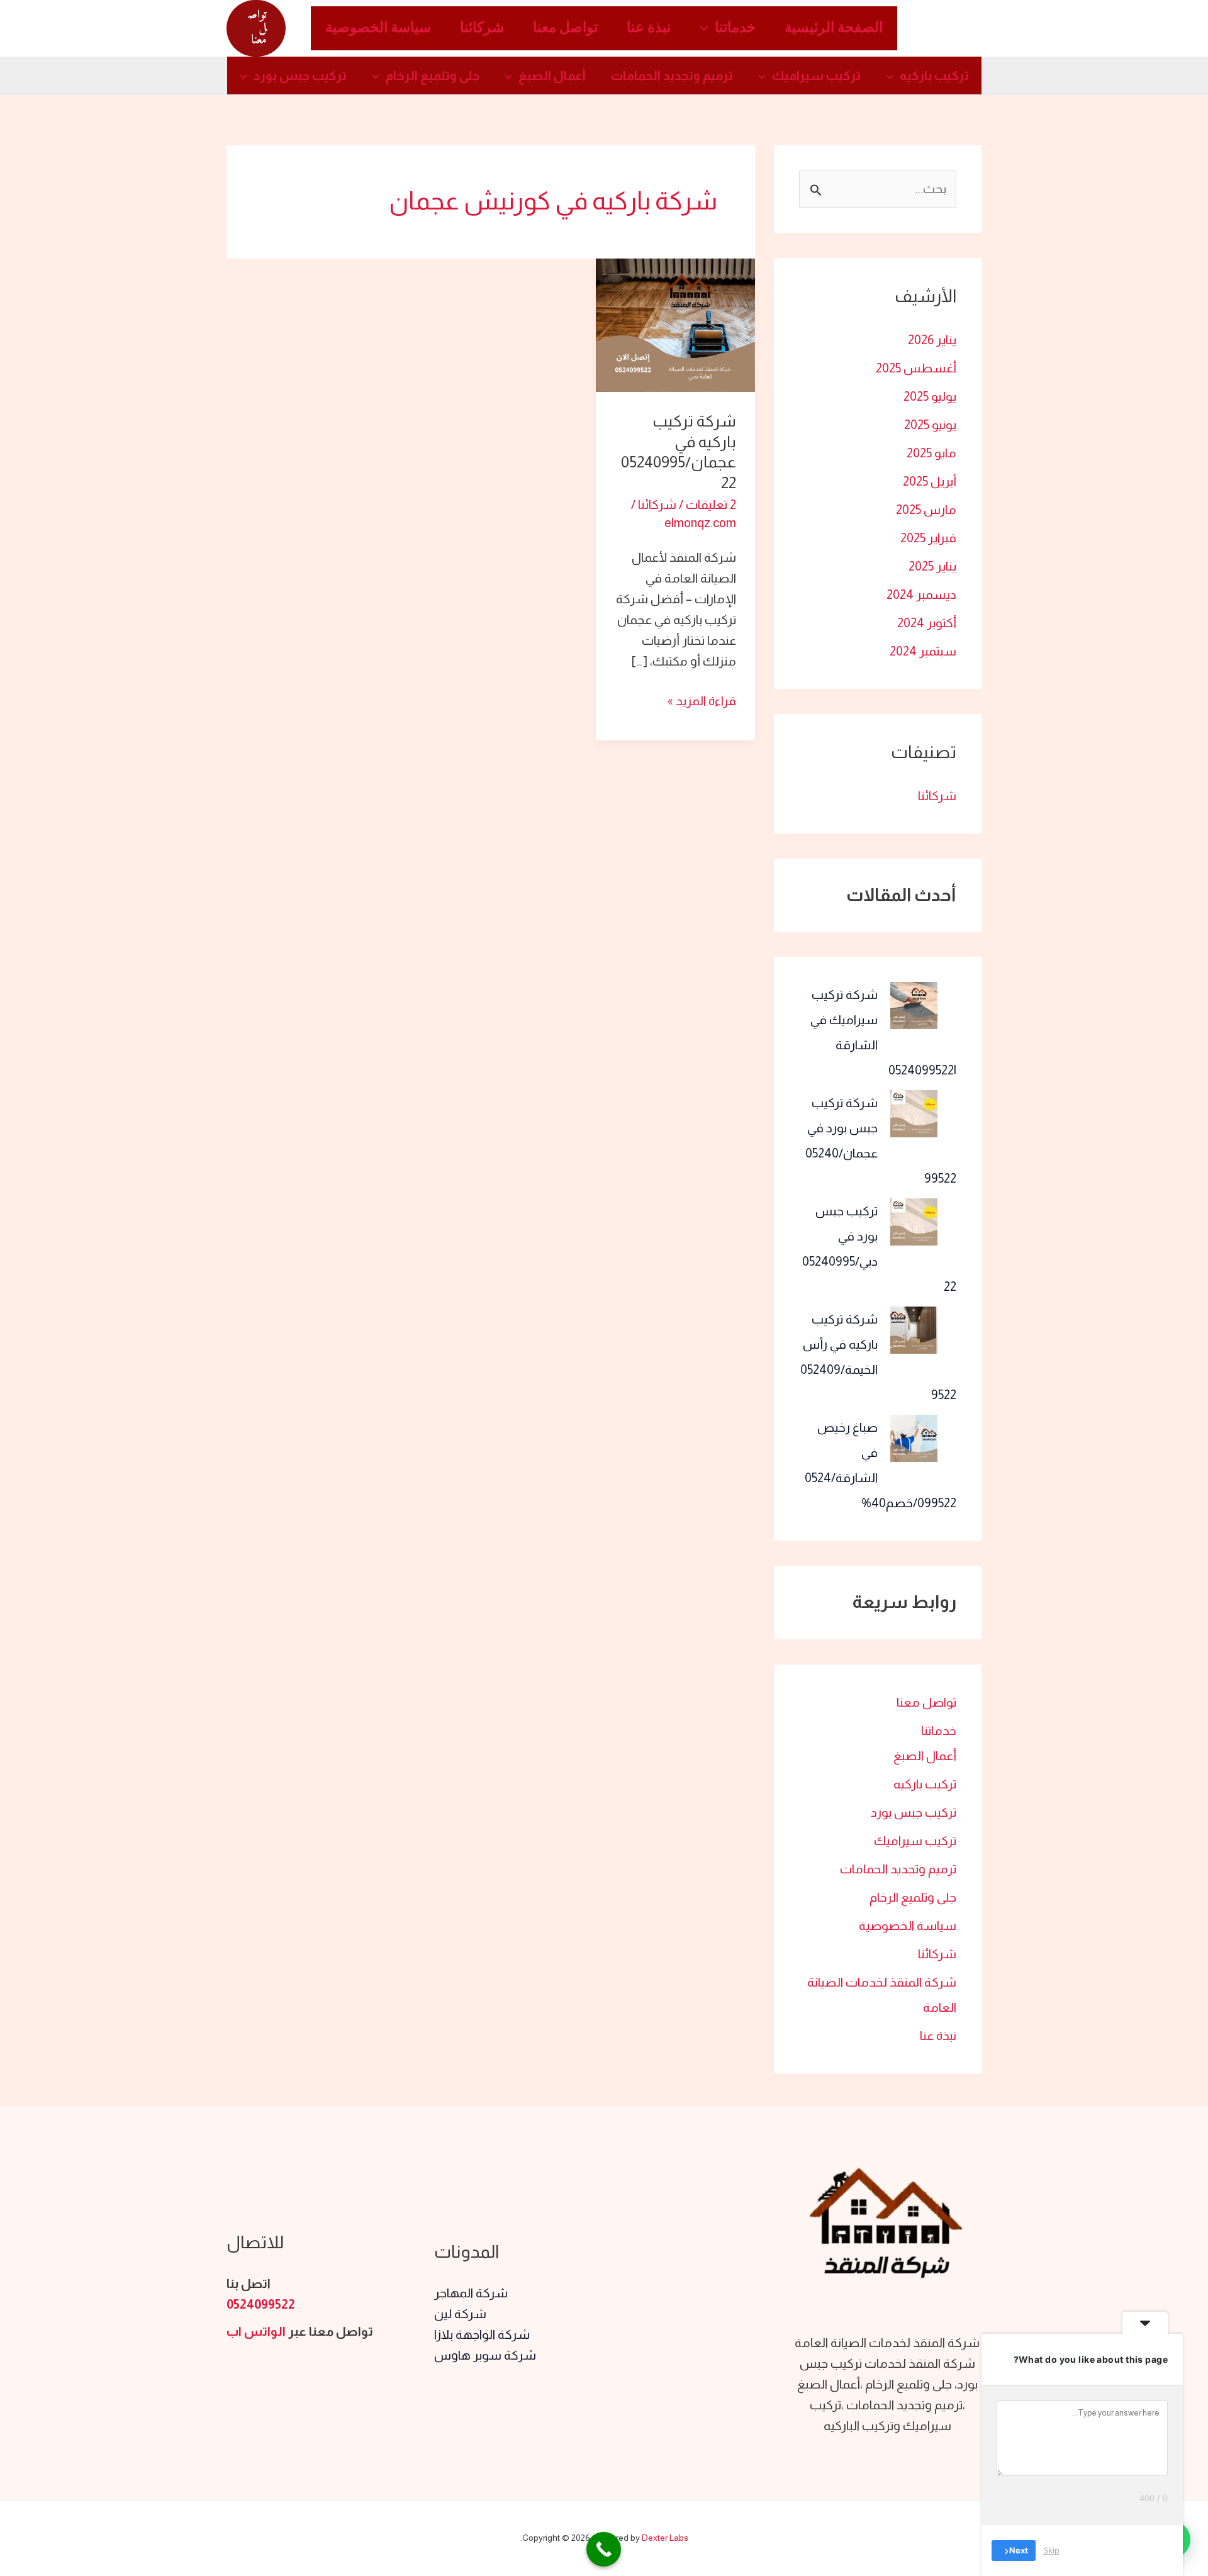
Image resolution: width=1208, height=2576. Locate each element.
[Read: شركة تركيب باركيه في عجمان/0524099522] (675, 324)
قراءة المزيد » (702, 699)
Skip (1051, 2550)
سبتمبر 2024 (923, 651)
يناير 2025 (932, 566)
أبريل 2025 (930, 481)
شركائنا (482, 28)
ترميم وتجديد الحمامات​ (672, 75)
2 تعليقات (711, 505)
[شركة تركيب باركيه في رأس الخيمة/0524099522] (914, 1330)
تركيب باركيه (934, 75)
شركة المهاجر (471, 2293)
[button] (707, 28)
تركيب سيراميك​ (816, 75)
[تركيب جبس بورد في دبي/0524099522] (914, 1222)
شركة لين (460, 2314)
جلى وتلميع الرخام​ (433, 75)
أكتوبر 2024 (927, 623)
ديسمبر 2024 (921, 594)
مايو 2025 (931, 453)
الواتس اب (256, 2331)
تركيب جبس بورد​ (300, 75)
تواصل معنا (565, 28)
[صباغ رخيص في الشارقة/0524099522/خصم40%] (914, 1438)
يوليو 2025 (930, 396)
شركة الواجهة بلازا (482, 2334)
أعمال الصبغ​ (552, 75)
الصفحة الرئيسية (834, 28)
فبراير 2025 (928, 538)
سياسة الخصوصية (378, 28)
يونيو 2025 (930, 425)
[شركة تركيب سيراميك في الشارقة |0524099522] (914, 1006)
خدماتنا (735, 28)
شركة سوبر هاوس (485, 2355)
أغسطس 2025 (916, 368)
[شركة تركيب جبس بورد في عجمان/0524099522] (914, 1114)
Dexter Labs (665, 2538)
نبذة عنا (649, 28)
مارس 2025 (926, 510)
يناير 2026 (932, 340)
